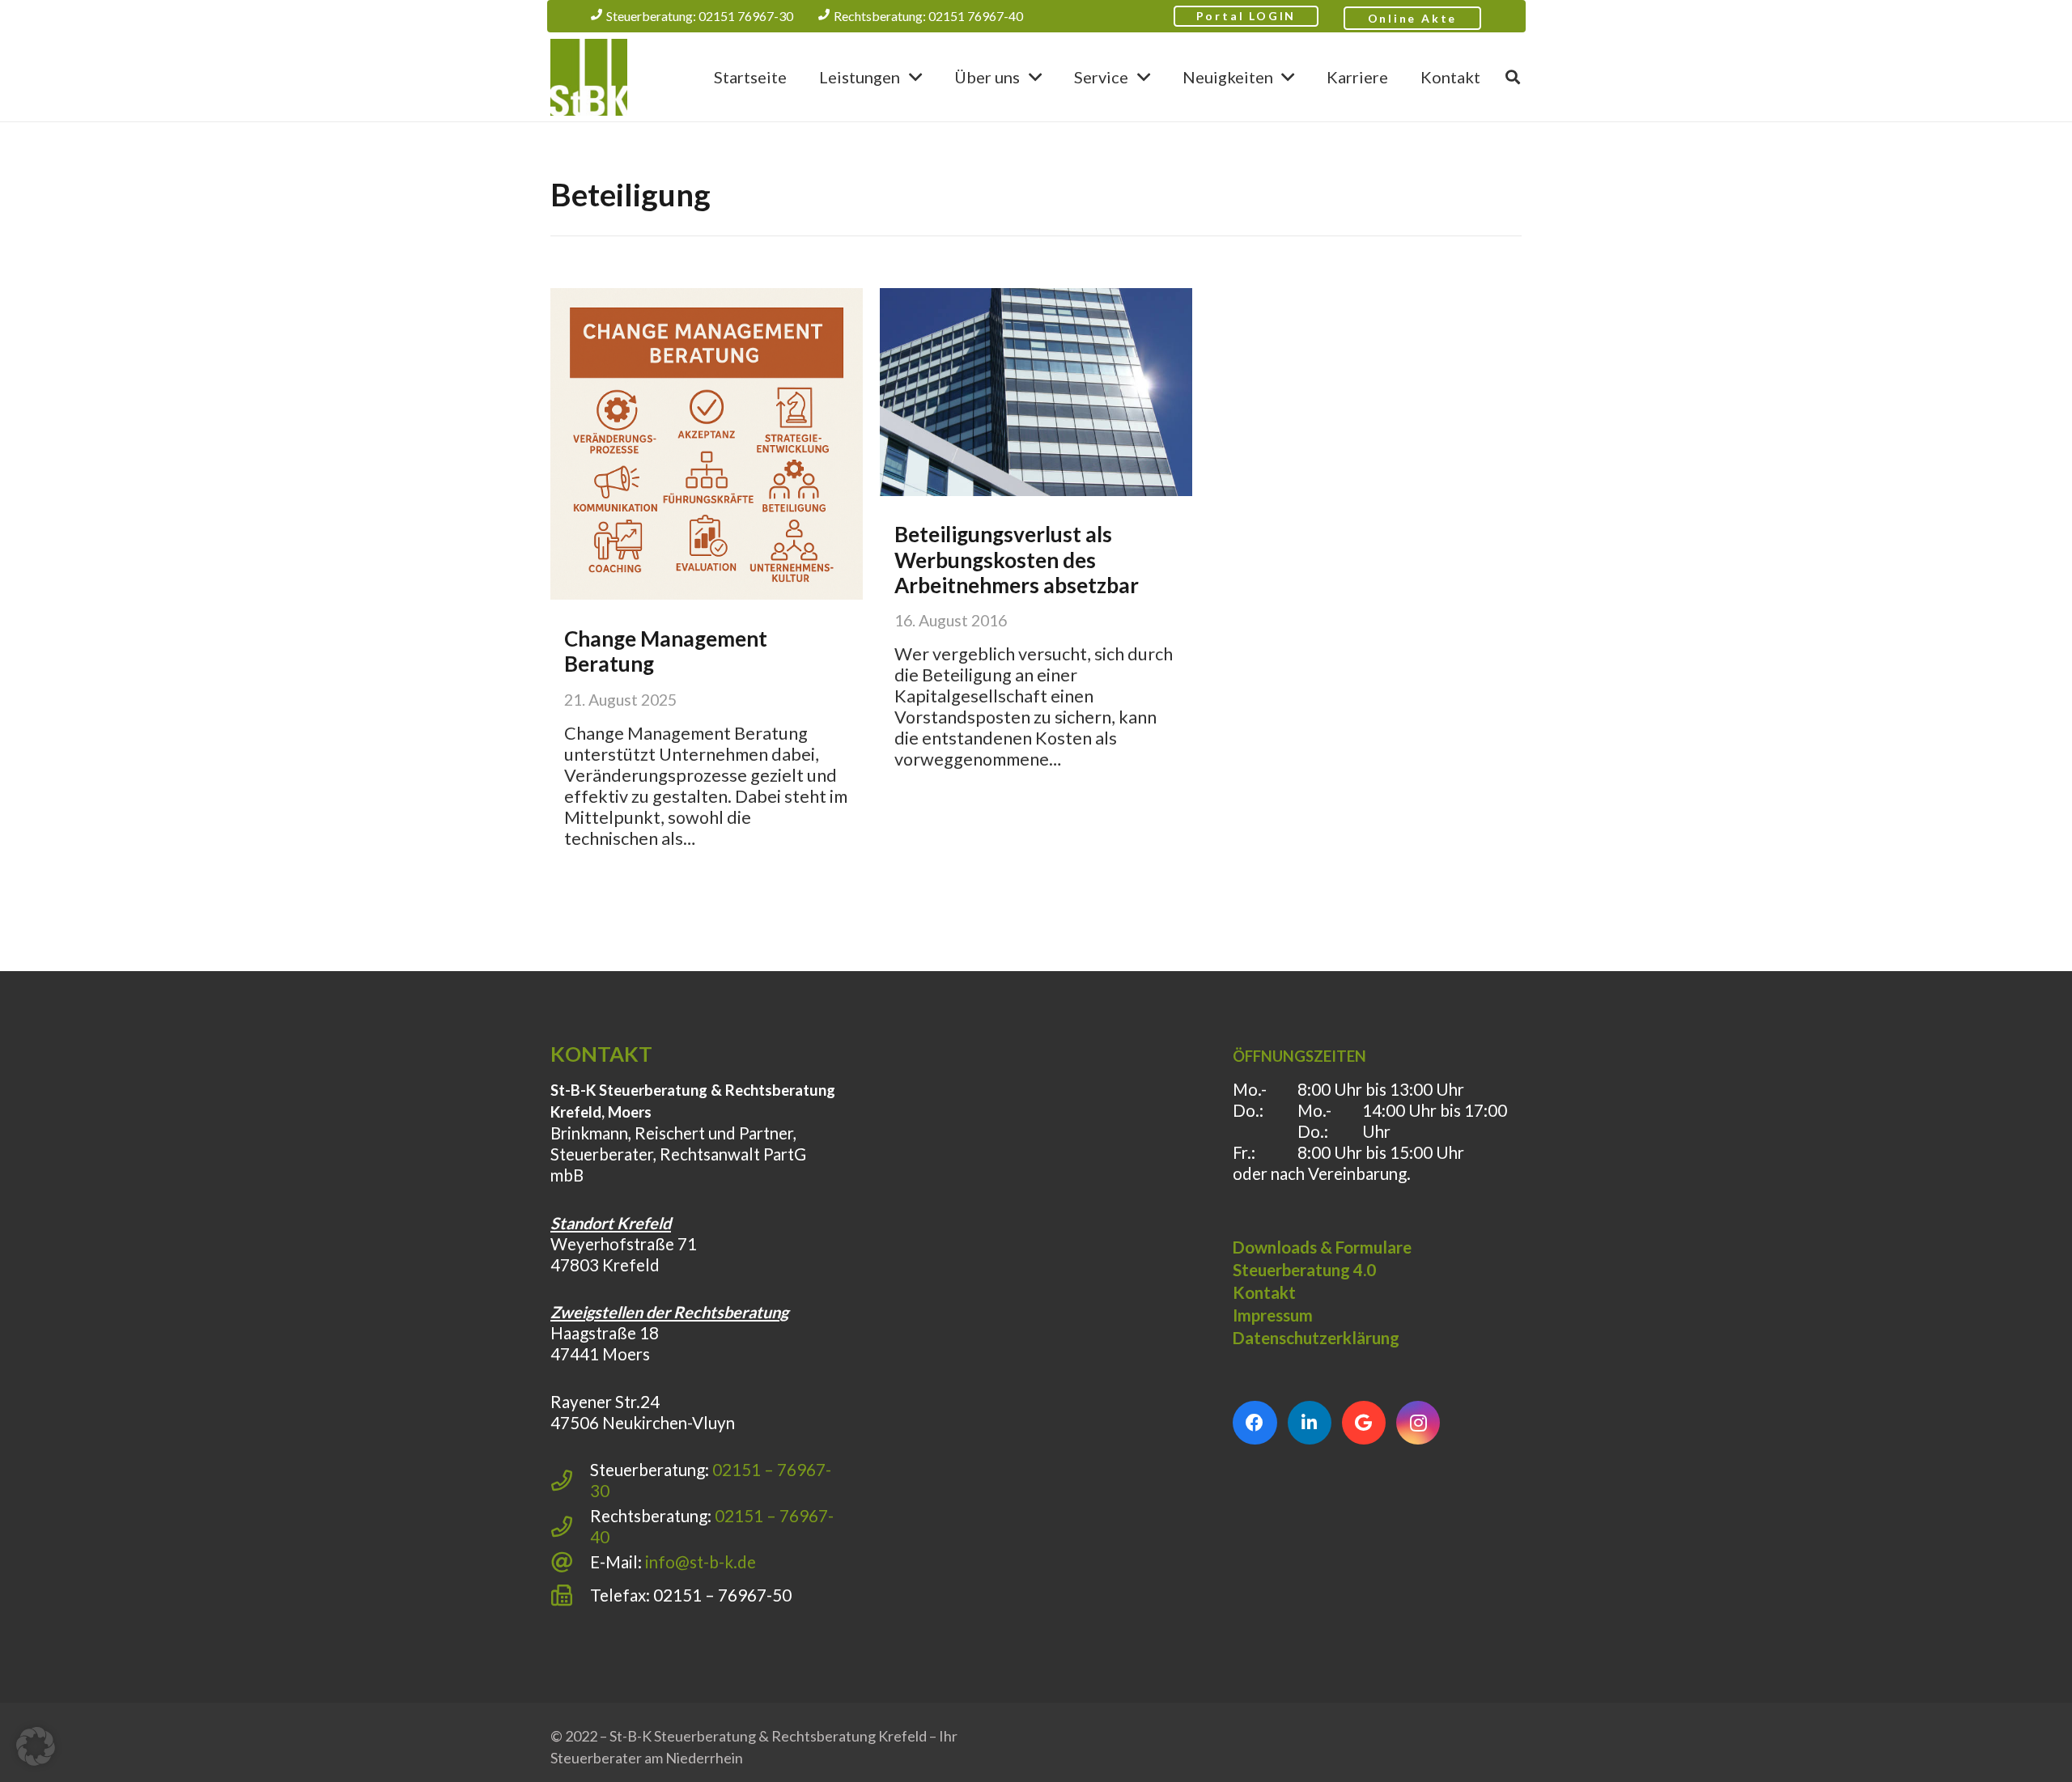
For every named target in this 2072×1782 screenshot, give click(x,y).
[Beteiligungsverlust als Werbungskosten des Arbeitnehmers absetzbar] (1036, 392)
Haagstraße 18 (605, 1333)
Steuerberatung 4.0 (1304, 1270)
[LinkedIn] (1310, 1423)
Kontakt (1264, 1292)
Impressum (1273, 1315)
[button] (915, 77)
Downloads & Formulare (1322, 1247)
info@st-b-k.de (701, 1562)
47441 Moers (600, 1354)
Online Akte (1413, 18)
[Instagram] (1418, 1423)
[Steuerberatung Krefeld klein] (589, 77)
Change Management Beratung (666, 651)
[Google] (1364, 1423)
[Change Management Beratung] (707, 444)
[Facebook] (1255, 1423)
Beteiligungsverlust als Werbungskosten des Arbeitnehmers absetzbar (1017, 559)
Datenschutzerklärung (1316, 1338)
